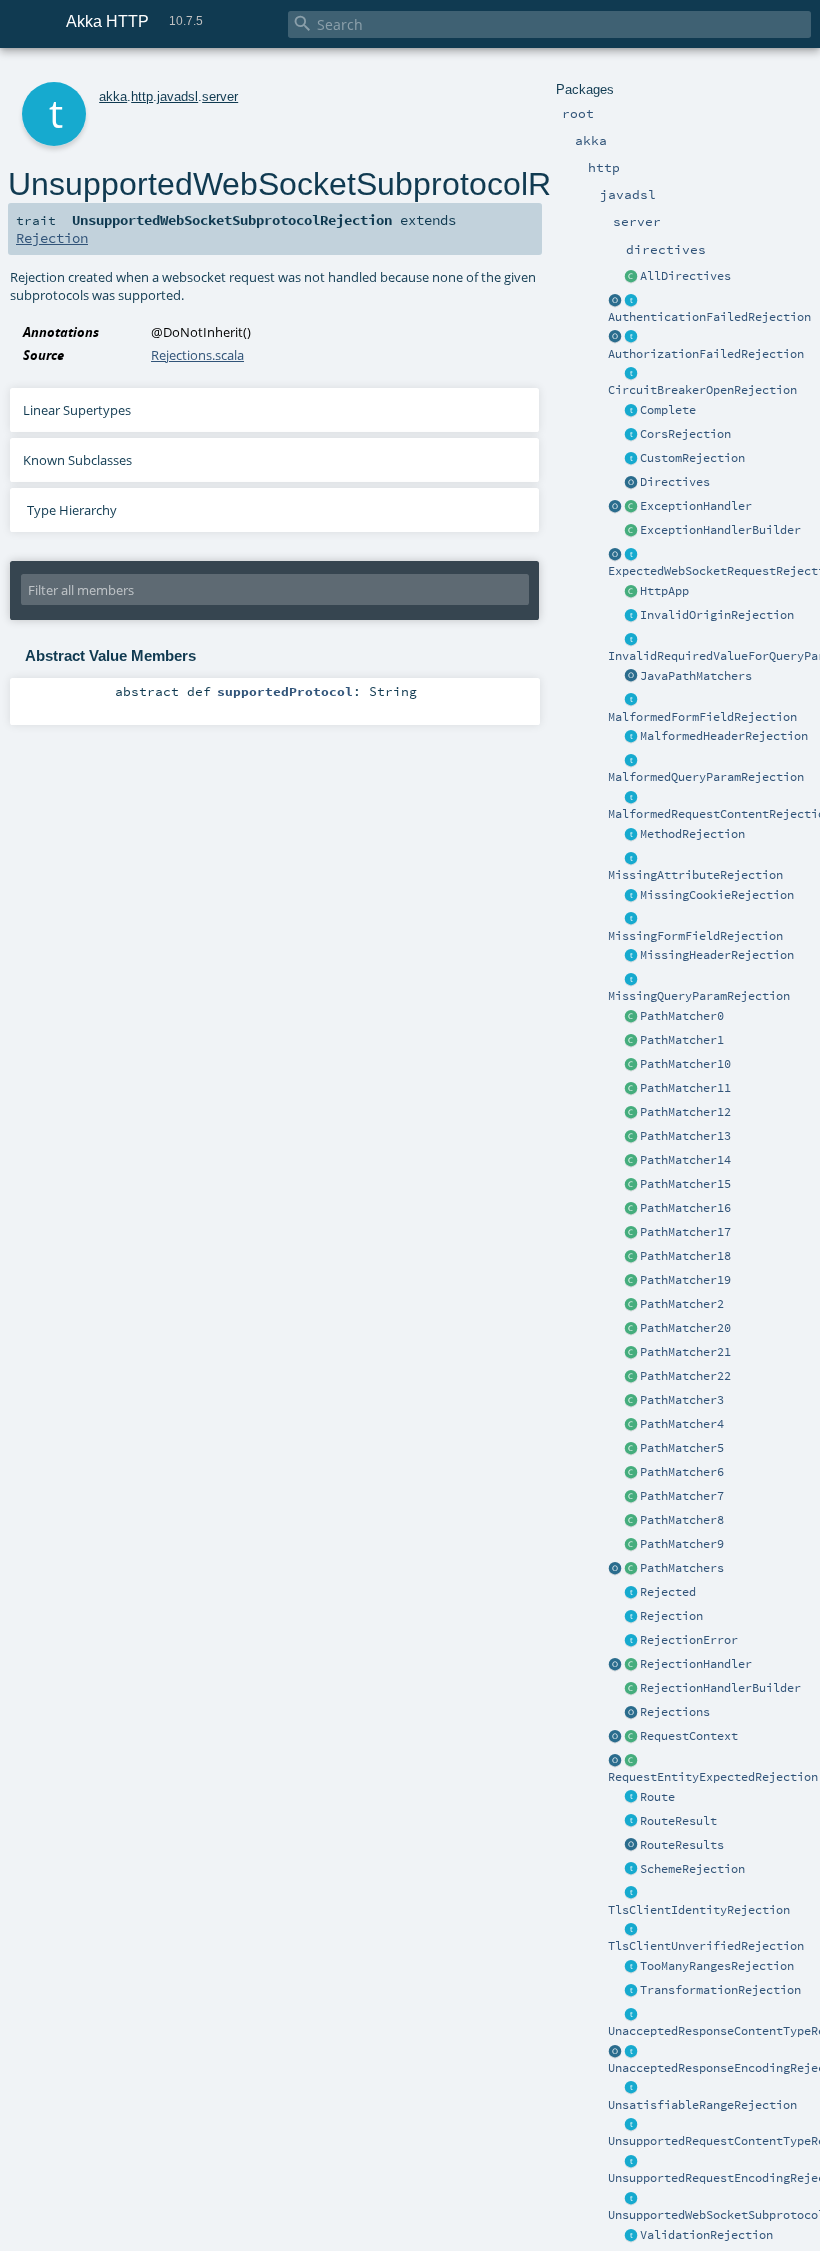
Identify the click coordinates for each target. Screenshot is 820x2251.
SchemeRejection (692, 1869)
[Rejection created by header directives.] (631, 737)
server (220, 96)
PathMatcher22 (685, 1376)
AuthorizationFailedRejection (706, 354)
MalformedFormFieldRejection (702, 717)
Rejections (675, 1712)
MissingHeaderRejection (717, 955)
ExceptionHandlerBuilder (720, 530)
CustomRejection (692, 458)
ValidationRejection (706, 2235)
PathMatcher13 (685, 1136)
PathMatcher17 (685, 1232)
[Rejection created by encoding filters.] (631, 2052)
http (142, 96)
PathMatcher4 (682, 1424)
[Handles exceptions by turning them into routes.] (631, 507)
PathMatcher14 (685, 1160)
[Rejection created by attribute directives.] (631, 859)
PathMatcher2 (682, 1304)
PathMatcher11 (685, 1088)
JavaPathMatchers (696, 676)
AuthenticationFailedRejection (709, 317)
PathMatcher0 (682, 1016)
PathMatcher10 (685, 1064)
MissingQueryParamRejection (699, 996)
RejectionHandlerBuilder (720, 1688)
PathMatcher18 (685, 1256)
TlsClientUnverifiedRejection (706, 1946)
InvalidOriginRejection (717, 615)
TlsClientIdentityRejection (699, 1910)
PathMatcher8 (682, 1520)
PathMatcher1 (682, 1040)
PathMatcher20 (685, 1328)
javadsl (177, 96)
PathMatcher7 (682, 1496)
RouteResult (678, 1821)
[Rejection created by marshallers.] (631, 2015)
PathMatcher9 (682, 1544)
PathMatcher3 (682, 1400)
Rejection (671, 1616)
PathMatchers (682, 1568)
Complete (668, 410)
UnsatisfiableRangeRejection (702, 2105)
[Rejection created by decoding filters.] (631, 2162)
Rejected (668, 1592)
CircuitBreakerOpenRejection (702, 390)
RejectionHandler (696, 1664)
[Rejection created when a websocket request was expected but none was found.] (631, 555)
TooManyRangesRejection (717, 1966)
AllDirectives (685, 276)
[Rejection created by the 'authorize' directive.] (631, 338)
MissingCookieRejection (717, 895)
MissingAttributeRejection (695, 875)
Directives (675, 482)
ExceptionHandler (696, 506)
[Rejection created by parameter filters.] (631, 640)
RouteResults (682, 1845)
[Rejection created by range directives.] (631, 1967)
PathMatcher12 (685, 1112)
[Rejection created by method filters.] (631, 835)
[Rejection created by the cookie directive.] (631, 896)
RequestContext (689, 1736)
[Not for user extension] (631, 435)
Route (657, 1797)
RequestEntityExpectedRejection (713, 1777)
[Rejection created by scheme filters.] (631, 1870)
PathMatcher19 (685, 1280)
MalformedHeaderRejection (724, 736)
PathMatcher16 (685, 1208)
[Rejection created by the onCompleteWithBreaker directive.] (631, 374)
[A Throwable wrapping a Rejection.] (631, 1641)
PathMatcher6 (682, 1472)
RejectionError (689, 1640)
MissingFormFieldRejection (695, 936)
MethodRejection (692, 834)
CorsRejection (685, 434)
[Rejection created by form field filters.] (631, 701)
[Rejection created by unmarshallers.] (631, 798)
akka (113, 96)
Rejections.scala (197, 355)
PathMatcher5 (682, 1448)
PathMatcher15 (685, 1184)
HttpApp (664, 591)
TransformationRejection (720, 1990)
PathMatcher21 (685, 1352)
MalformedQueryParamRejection (706, 777)
